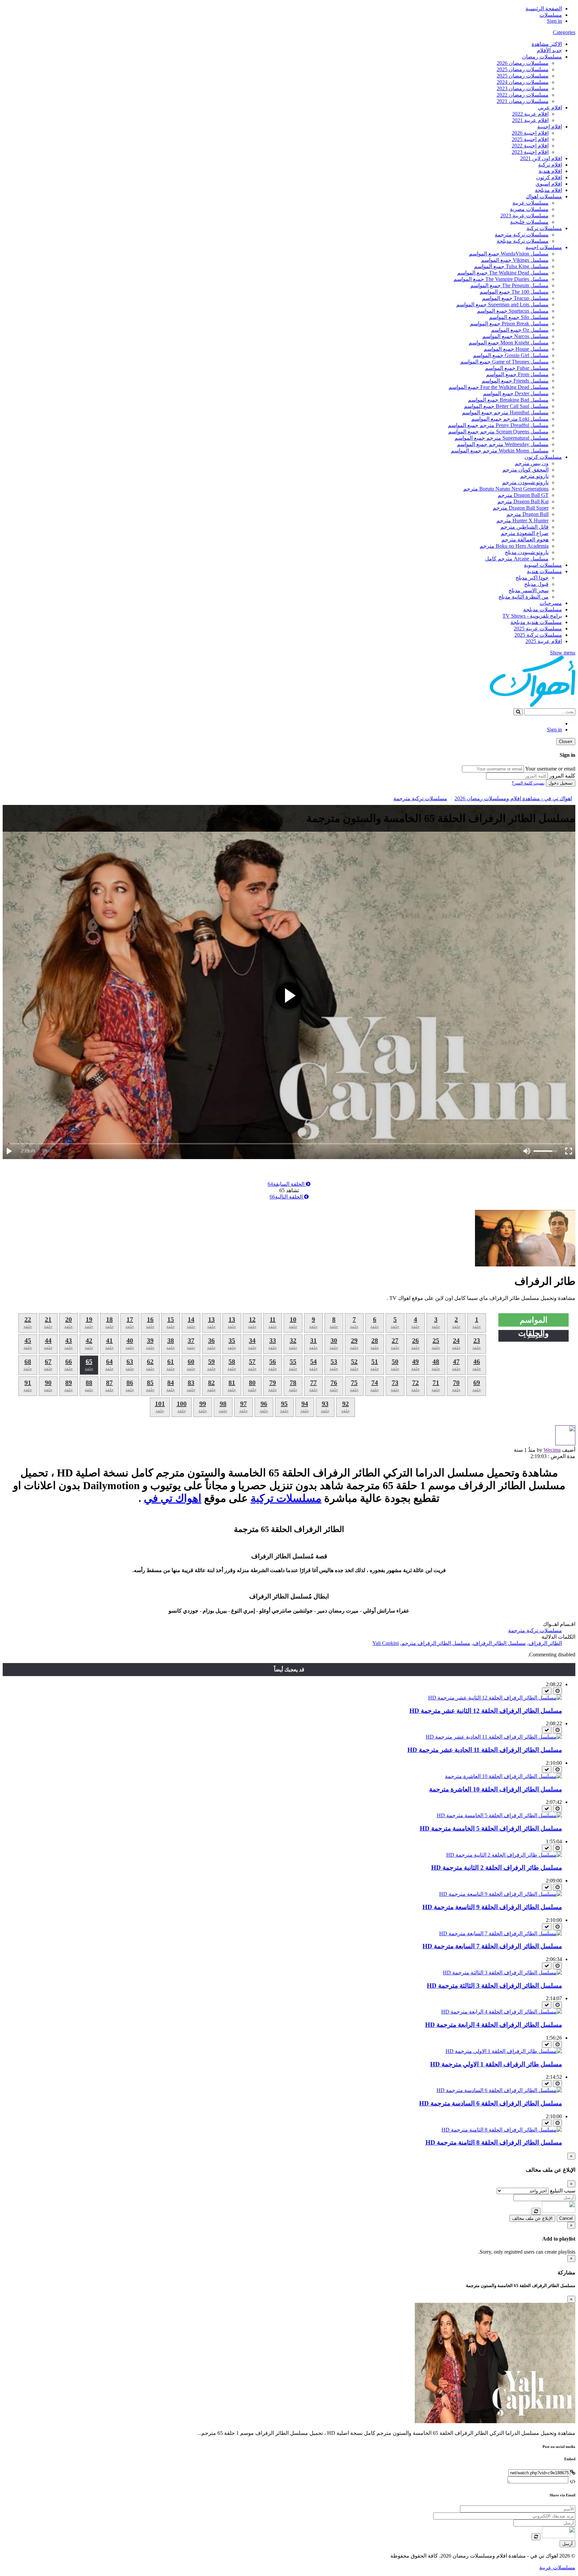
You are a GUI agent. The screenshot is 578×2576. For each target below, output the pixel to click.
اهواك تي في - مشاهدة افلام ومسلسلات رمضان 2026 (513, 798)
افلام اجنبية (550, 127)
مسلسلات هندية (544, 571)
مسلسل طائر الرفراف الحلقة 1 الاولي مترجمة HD (496, 2064)
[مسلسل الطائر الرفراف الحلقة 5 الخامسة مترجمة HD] (499, 1815)
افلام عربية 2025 (544, 641)
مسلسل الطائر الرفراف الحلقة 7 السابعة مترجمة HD (492, 1946)
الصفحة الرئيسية (544, 9)
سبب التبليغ (563, 2191)
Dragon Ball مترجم (527, 514)
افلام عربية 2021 (530, 120)
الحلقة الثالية (287, 1197)
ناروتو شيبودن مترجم (525, 482)
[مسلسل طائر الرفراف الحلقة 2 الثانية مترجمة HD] (504, 1855)
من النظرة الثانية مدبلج (523, 597)
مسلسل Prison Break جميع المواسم (509, 324)
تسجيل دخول (561, 783)
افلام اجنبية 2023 (530, 152)
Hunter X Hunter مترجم (522, 521)
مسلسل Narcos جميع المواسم (515, 336)
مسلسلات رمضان (542, 57)
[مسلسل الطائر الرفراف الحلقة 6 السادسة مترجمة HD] (499, 2090)
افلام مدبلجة (548, 190)
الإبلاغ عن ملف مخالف (532, 2218)
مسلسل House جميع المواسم (516, 349)
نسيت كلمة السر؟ (528, 783)
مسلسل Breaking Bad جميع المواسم (508, 400)
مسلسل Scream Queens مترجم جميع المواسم (498, 432)
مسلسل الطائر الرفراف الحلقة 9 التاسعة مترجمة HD (492, 1907)
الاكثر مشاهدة (547, 44)
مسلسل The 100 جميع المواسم (514, 292)
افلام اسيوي (549, 184)
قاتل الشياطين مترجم (524, 527)
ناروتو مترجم (534, 476)
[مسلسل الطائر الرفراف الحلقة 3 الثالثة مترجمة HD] (502, 1973)
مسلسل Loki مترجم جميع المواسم (510, 419)
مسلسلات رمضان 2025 (523, 69)
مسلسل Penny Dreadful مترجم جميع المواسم (498, 425)
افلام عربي (550, 108)
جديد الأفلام (549, 50)
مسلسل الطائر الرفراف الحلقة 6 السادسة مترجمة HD (491, 2103)
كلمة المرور (562, 776)
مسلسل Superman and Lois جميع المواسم (502, 304)
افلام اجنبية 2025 (530, 139)
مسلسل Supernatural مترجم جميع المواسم (502, 438)
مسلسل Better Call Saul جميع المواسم (506, 406)
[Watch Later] (557, 1691)
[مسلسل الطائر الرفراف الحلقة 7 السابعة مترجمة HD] (501, 1933)
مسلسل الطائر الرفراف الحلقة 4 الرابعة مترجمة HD (494, 2025)
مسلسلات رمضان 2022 (523, 95)
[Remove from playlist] (547, 1691)
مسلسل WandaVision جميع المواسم (509, 254)
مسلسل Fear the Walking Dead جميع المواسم (499, 387)
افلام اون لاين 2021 (541, 158)
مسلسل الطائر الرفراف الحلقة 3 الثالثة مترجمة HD (494, 1986)
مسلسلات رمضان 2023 (523, 88)
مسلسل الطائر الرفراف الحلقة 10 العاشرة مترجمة (496, 1789)
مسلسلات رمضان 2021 (523, 101)
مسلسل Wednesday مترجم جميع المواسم (503, 444)
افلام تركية (550, 165)
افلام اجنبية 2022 (530, 146)
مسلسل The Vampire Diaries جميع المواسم (501, 279)
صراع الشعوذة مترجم (525, 533)
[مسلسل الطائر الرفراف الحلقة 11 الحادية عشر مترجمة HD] (494, 1737)
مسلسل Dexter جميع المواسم (516, 393)
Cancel (566, 2218)
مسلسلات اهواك (544, 196)
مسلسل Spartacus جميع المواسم (513, 311)
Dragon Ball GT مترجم (523, 495)
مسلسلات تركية (544, 228)
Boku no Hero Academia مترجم (514, 546)
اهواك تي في (173, 1498)
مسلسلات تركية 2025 (538, 635)
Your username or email (550, 769)
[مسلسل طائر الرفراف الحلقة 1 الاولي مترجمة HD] (504, 2051)
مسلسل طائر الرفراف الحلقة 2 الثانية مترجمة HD (497, 1868)
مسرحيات (551, 603)
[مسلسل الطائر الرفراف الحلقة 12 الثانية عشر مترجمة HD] (495, 1698)
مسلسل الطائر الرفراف (499, 1643)
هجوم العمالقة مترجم (525, 540)
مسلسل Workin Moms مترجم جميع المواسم (500, 451)
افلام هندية (550, 171)
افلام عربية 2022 (530, 114)
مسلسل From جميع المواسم (517, 374)
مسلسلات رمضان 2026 (523, 63)
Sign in (554, 21)
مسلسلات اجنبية (544, 247)
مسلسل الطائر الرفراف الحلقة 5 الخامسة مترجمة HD (491, 1828)
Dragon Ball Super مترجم (521, 508)
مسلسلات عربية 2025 (538, 629)
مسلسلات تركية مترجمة (522, 235)
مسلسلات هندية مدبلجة (536, 622)
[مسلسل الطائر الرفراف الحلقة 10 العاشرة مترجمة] (503, 1776)
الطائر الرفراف (545, 1643)
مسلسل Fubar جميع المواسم (517, 368)
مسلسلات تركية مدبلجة (523, 241)
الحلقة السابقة (287, 1184)
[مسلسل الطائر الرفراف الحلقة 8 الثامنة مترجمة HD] (502, 2130)
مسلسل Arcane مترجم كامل (517, 559)
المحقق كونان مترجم (525, 470)
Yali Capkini (386, 1643)
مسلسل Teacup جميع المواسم (515, 298)
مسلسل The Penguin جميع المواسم (509, 285)
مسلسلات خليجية (529, 222)
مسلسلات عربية (531, 203)
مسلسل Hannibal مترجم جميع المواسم (505, 413)
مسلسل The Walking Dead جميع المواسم (503, 273)
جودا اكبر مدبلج (532, 578)
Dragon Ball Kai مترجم (523, 501)
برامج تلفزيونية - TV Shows (532, 616)
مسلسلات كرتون (543, 457)
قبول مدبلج (536, 584)
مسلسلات (551, 15)
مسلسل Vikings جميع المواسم (515, 260)
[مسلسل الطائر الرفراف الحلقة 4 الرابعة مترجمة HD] (502, 2012)
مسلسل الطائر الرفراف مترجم (436, 1643)
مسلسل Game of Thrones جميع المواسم (504, 362)
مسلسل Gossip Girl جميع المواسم (511, 355)
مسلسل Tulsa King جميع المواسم (511, 266)
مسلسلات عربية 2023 (524, 216)
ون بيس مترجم (532, 463)
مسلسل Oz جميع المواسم (520, 330)
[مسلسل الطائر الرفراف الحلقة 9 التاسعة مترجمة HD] (501, 1894)
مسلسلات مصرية (529, 209)
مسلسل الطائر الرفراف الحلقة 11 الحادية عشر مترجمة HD (485, 1750)
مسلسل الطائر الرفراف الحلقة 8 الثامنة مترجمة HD (494, 2142)
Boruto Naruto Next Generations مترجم (506, 489)
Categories (564, 32)
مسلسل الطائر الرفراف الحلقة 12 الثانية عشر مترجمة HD (486, 1711)
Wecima (552, 1450)
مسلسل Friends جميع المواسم (515, 381)
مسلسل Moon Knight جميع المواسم (509, 343)
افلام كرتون (549, 177)
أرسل (567, 2544)
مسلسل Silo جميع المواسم (519, 317)
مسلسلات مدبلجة (543, 609)
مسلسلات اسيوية (543, 565)
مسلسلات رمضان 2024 (523, 82)
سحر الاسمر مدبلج (528, 590)
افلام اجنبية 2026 (530, 133)
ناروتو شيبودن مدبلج (527, 552)
